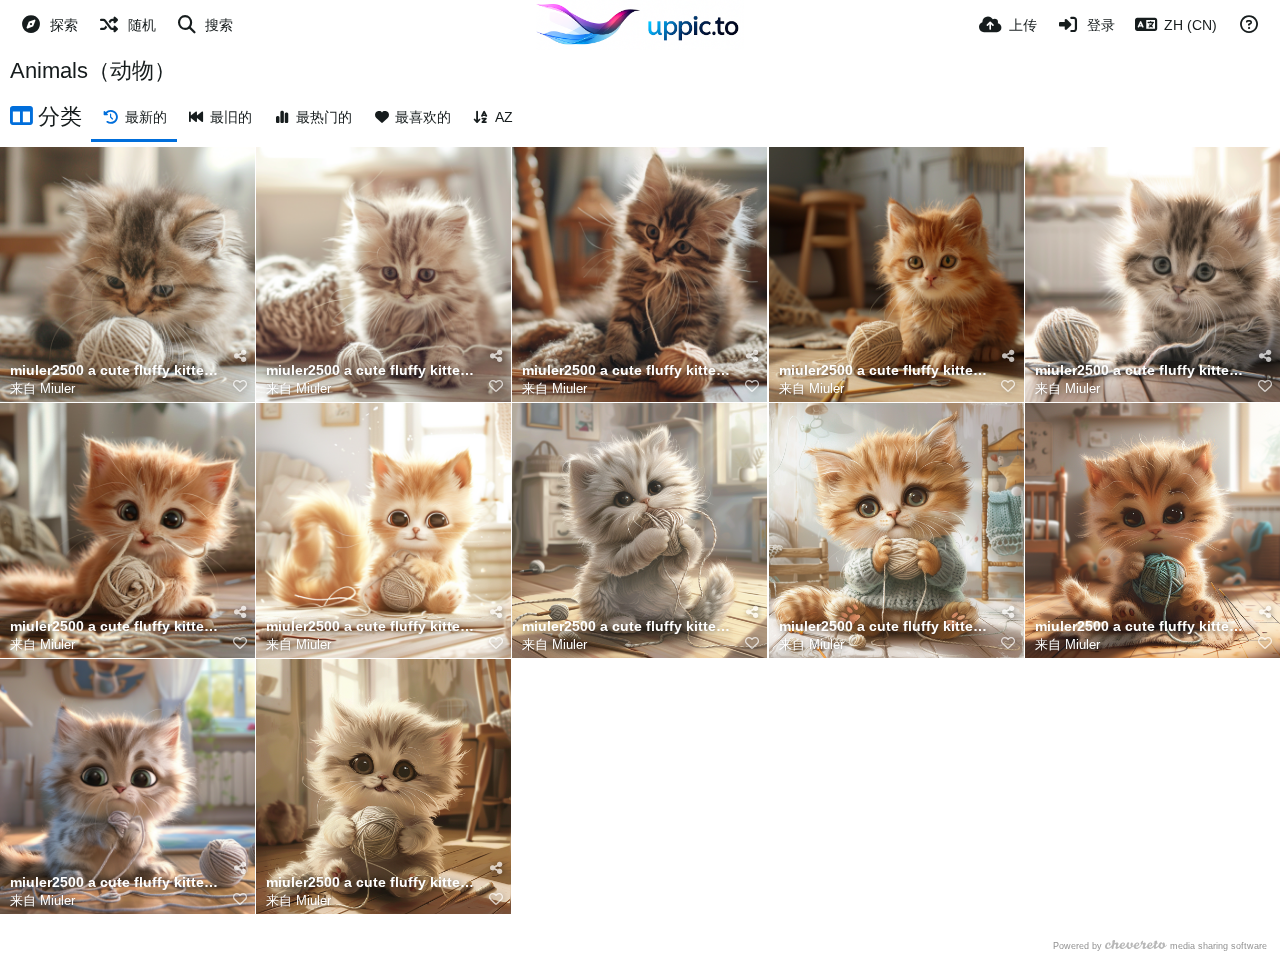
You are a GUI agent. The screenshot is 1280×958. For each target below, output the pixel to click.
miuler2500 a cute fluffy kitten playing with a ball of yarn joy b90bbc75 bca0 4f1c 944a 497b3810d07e (115, 370)
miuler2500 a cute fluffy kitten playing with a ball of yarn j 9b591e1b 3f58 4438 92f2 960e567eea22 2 (627, 626)
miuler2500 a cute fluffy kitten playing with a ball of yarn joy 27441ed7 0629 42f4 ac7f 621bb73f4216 (1140, 370)
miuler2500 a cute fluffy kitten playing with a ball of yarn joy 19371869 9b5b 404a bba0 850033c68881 (115, 626)
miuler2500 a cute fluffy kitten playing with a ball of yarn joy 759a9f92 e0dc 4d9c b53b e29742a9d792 (371, 626)
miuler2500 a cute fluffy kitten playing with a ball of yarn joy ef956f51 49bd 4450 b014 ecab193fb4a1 (884, 370)
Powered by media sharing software (1160, 945)
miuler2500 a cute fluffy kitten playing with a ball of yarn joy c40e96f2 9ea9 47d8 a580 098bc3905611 (115, 882)
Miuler (57, 388)
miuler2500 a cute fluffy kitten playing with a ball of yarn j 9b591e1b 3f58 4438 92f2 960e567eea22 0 (1140, 626)
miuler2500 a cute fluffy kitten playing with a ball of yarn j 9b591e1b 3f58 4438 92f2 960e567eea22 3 (371, 882)
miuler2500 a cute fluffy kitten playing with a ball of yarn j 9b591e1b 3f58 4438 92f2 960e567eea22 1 (884, 626)
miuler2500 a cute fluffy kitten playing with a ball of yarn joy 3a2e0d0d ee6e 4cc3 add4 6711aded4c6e (627, 370)
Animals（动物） (93, 70)
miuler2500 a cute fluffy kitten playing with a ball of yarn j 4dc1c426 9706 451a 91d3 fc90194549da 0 (371, 370)
